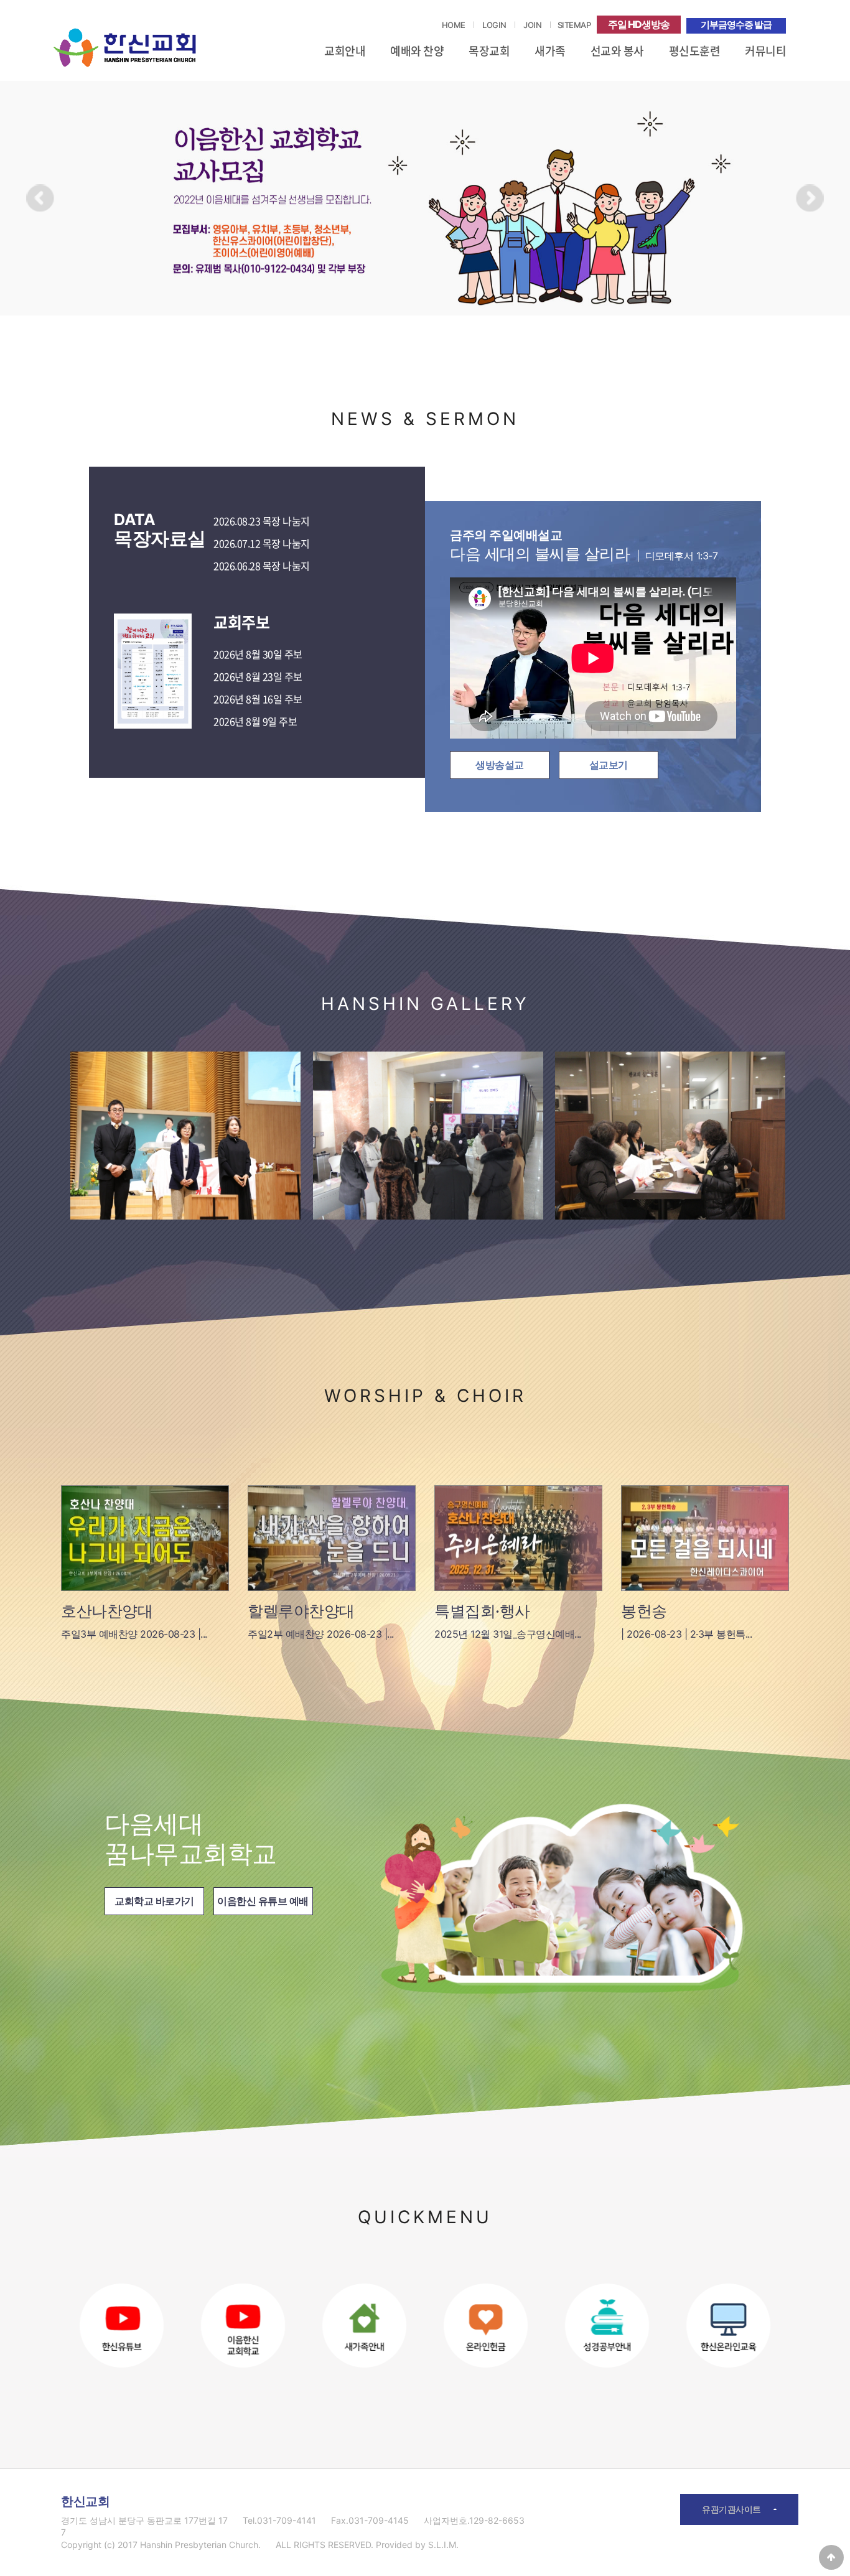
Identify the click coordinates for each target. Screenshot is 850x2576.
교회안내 (345, 51)
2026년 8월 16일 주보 (258, 699)
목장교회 (489, 51)
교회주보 (241, 623)
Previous (41, 199)
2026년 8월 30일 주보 (258, 655)
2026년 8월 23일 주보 (258, 677)
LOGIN (494, 25)
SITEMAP (574, 25)
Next (809, 199)
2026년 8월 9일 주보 (255, 722)
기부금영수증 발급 (736, 25)
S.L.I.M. (443, 2545)
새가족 (550, 51)
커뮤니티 (765, 51)
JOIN (532, 25)
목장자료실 (160, 530)
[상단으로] (831, 2557)
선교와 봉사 (617, 51)
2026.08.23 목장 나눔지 (262, 521)
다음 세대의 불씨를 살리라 (584, 545)
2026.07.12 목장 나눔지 (262, 544)
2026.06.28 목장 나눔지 (262, 566)
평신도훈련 (695, 51)
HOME (454, 25)
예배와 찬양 (417, 51)
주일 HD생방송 (639, 24)
